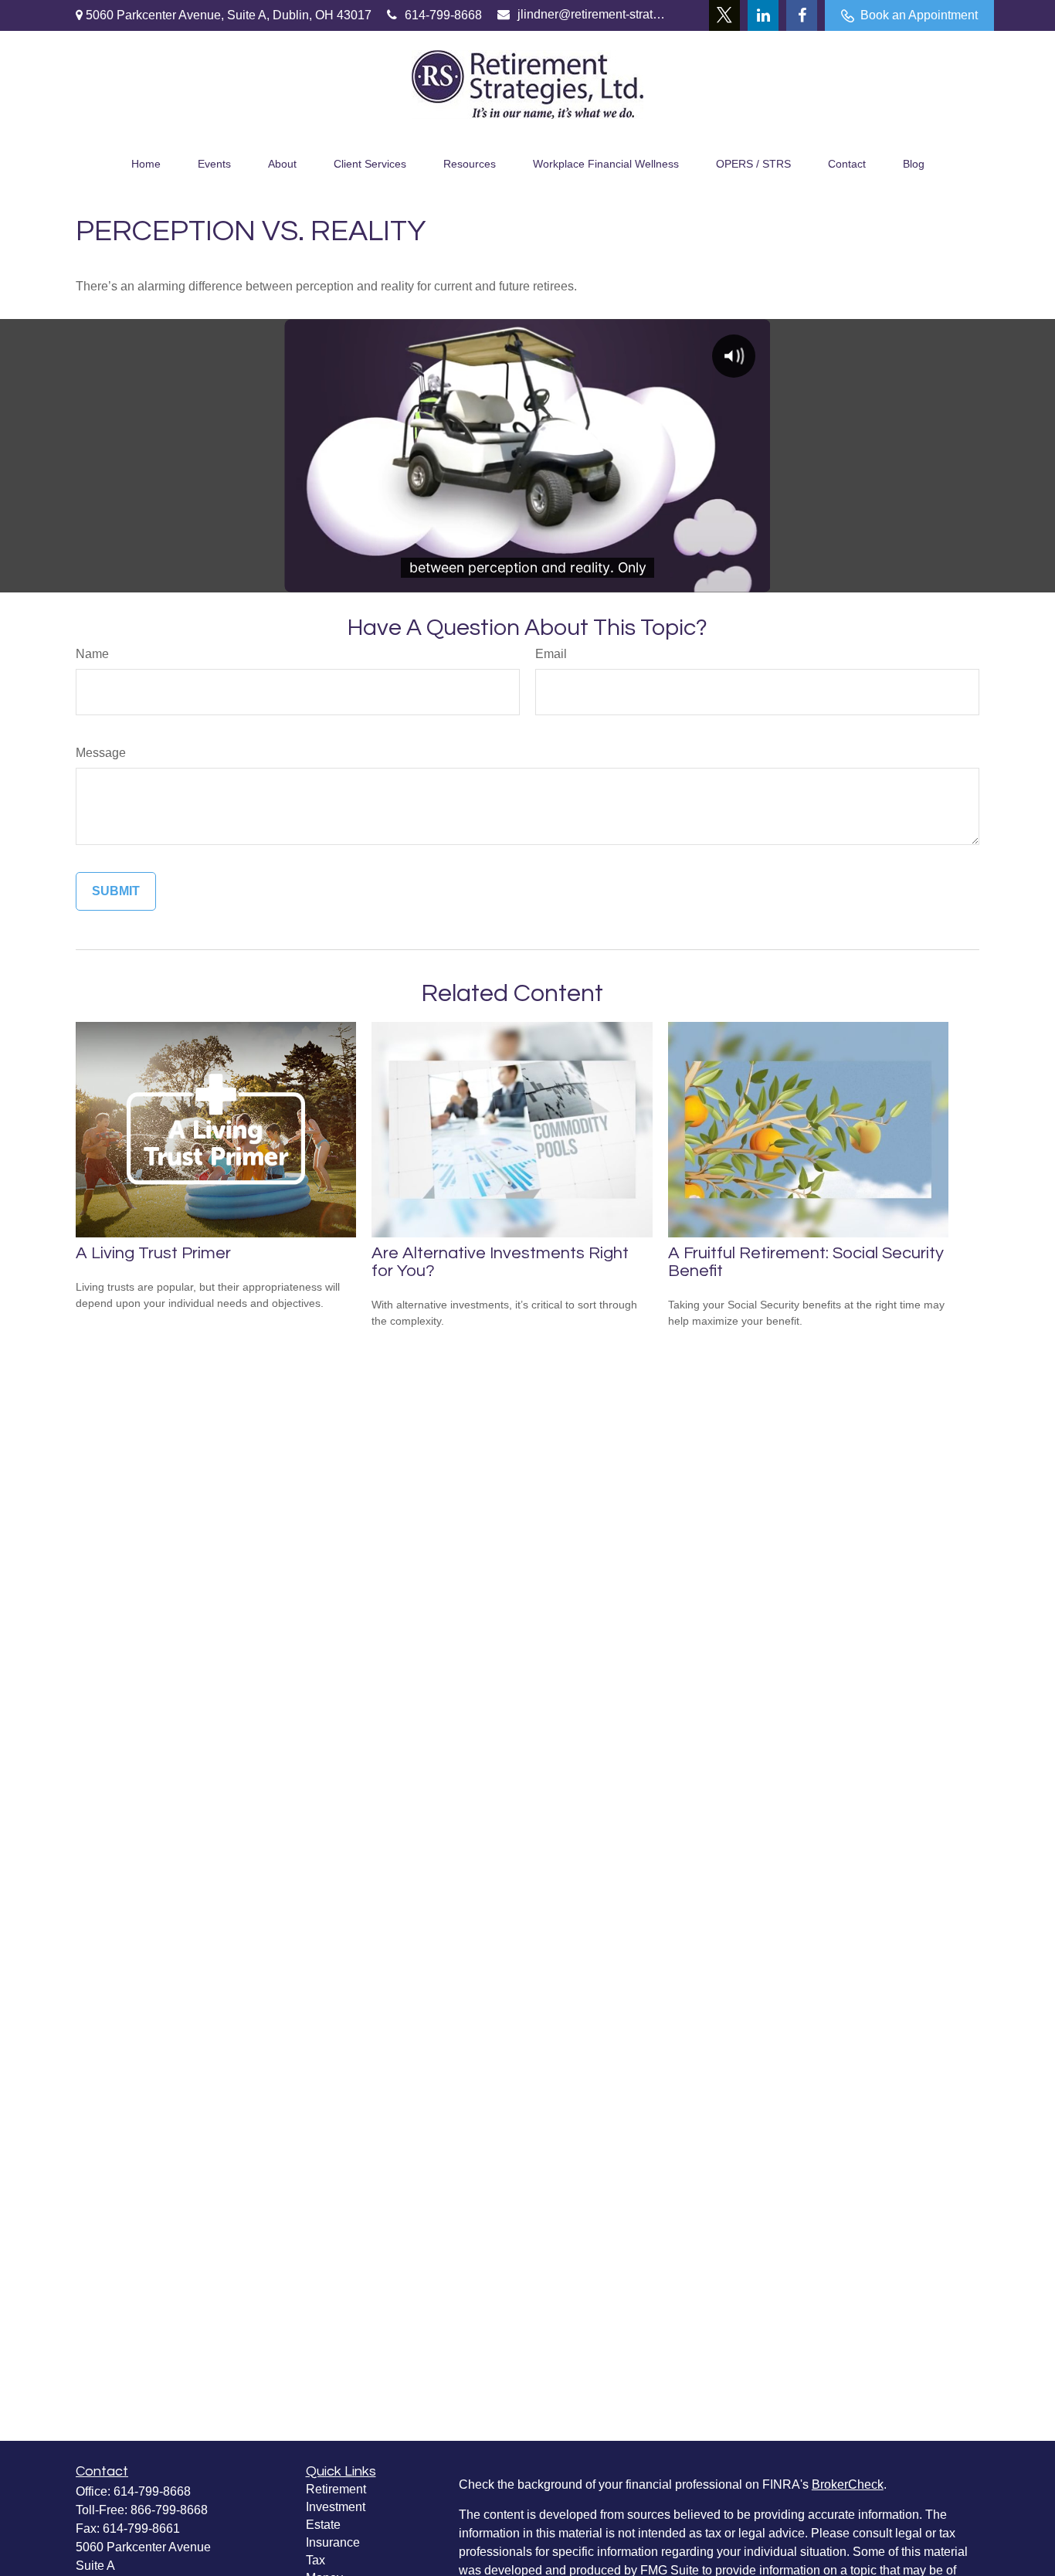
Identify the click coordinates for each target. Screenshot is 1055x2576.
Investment (336, 2507)
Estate (323, 2525)
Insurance (333, 2542)
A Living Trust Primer (153, 1253)
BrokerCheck (848, 2484)
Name (92, 654)
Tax (315, 2560)
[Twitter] (724, 15)
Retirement (336, 2489)
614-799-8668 (443, 15)
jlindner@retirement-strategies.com (592, 14)
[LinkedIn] (763, 15)
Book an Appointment (919, 15)
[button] (146, 162)
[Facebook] (802, 15)
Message (101, 753)
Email (551, 654)
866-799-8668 (169, 2510)
